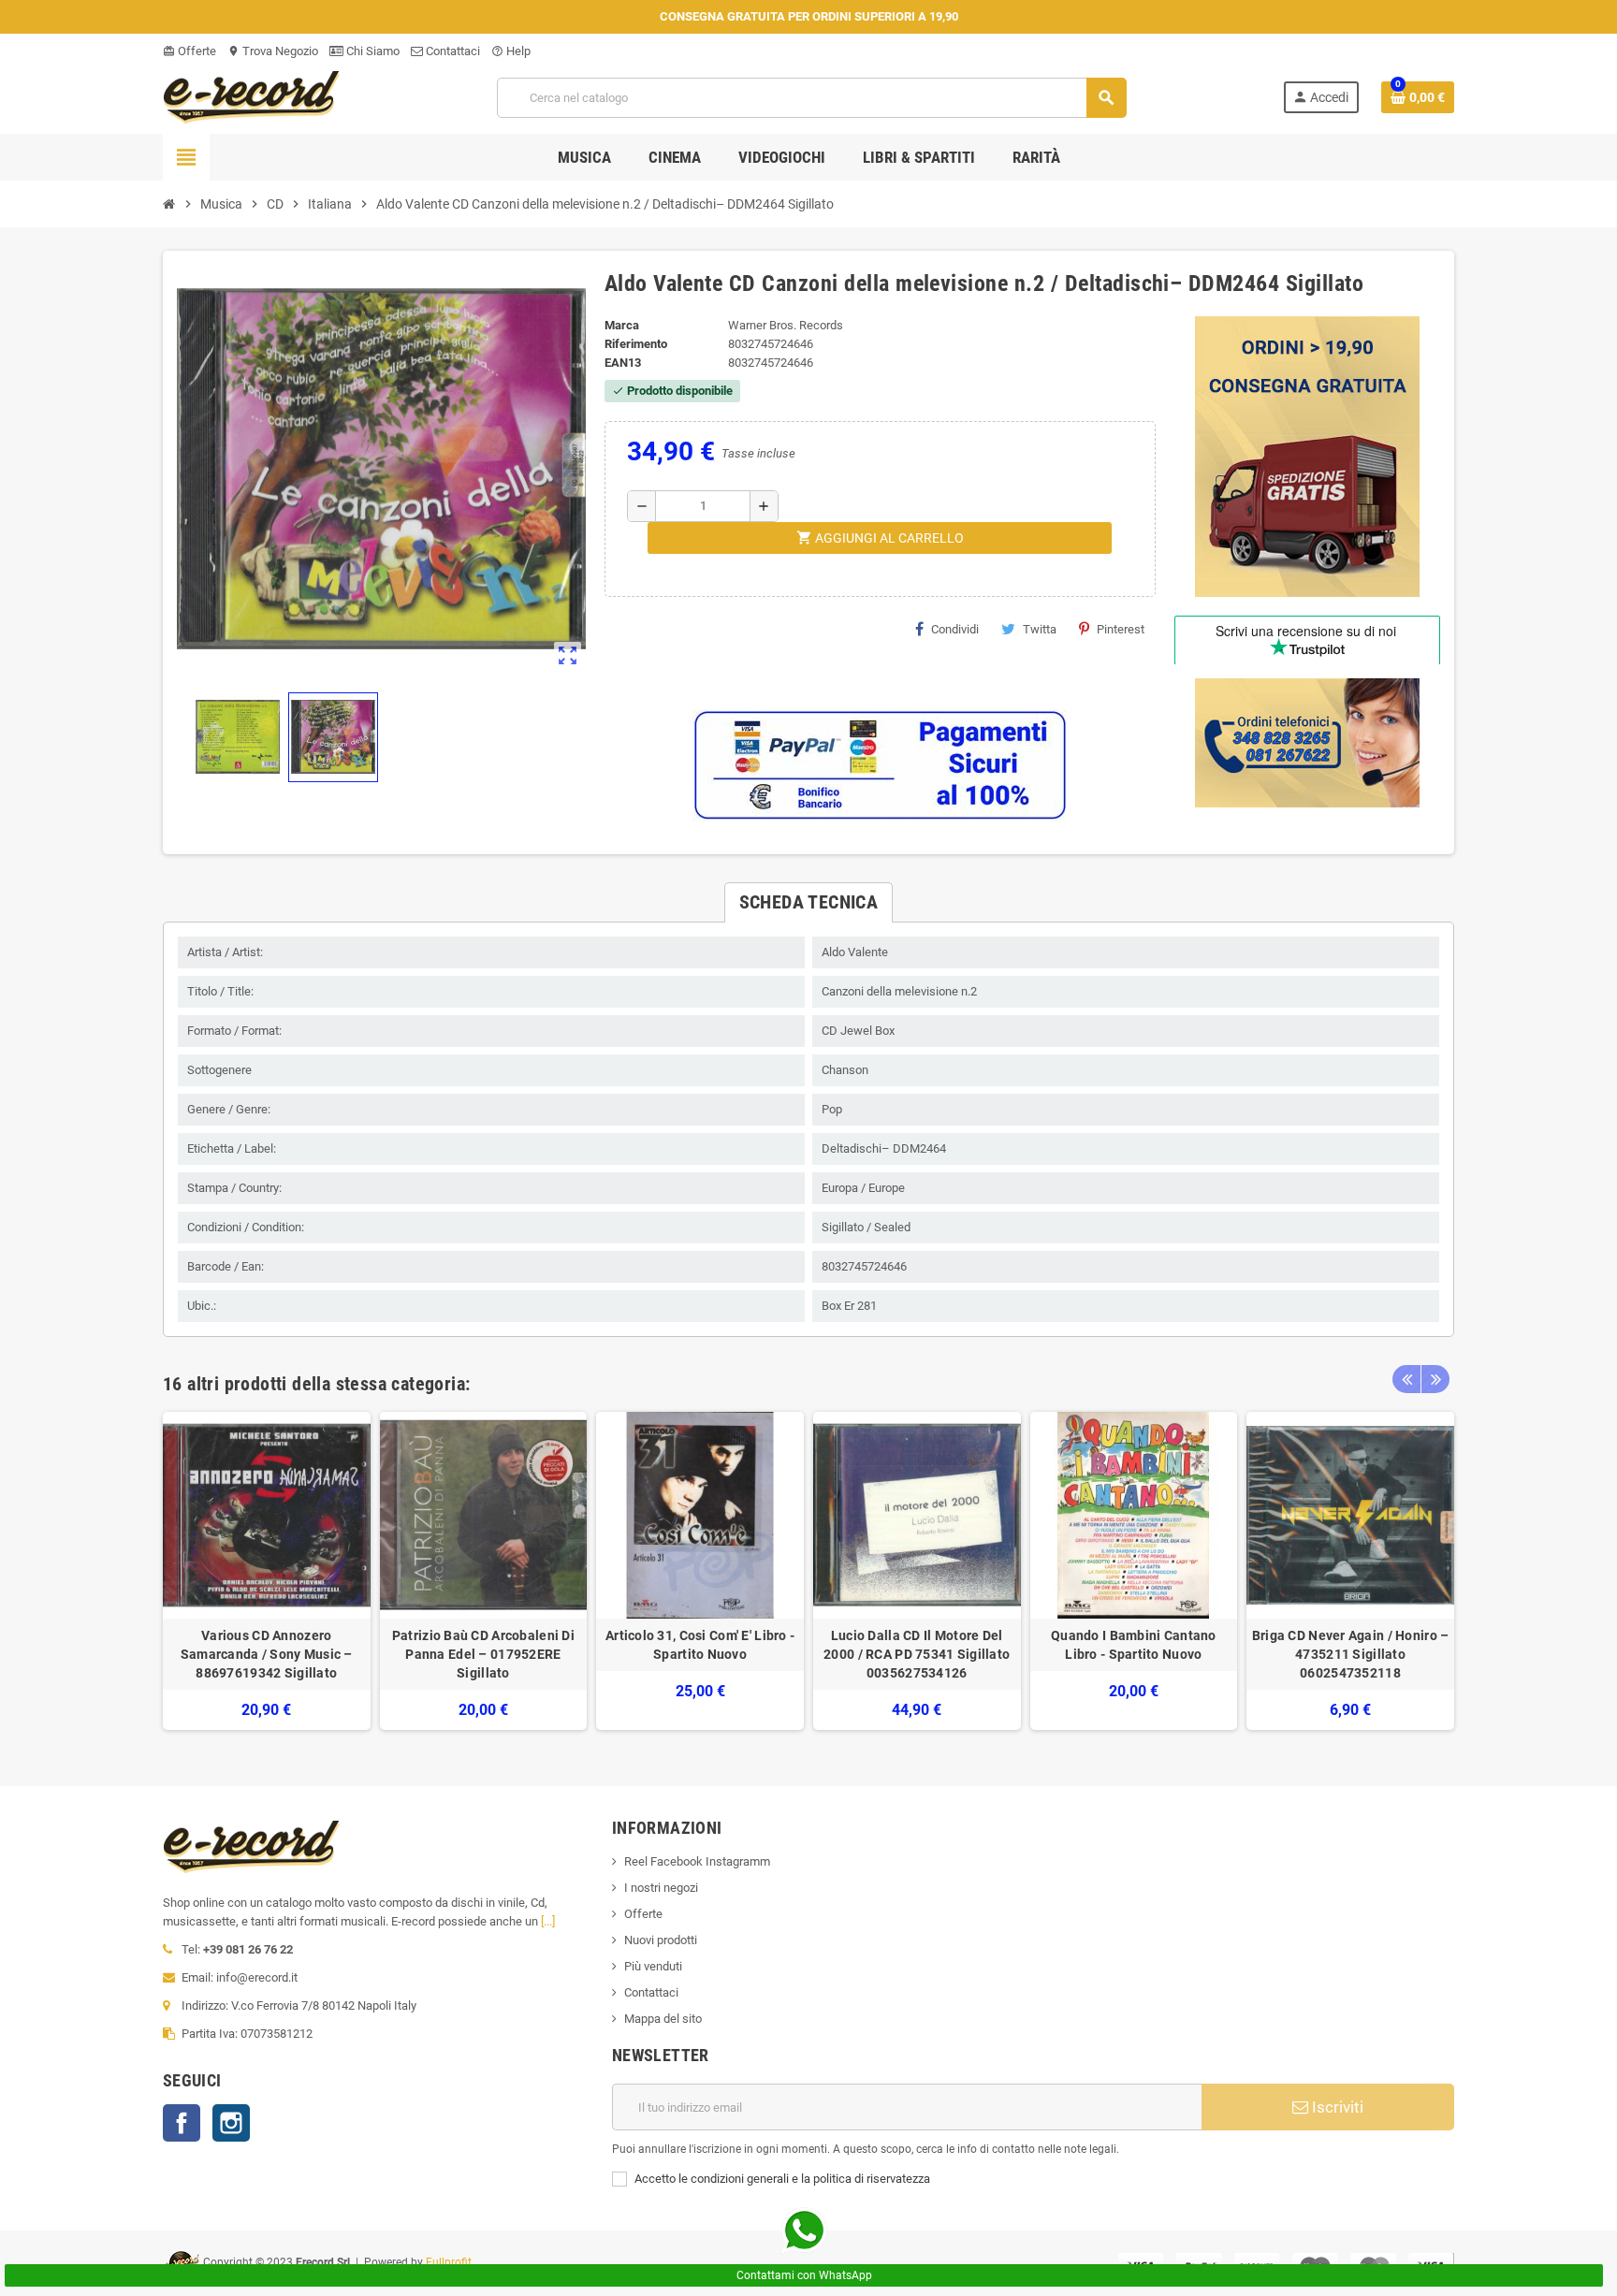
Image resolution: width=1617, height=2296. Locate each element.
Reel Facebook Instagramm (697, 1861)
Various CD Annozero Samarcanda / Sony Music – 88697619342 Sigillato (267, 1654)
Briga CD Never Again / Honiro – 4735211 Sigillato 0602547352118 (1351, 1654)
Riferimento (636, 344)
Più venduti (653, 1966)
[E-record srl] (252, 96)
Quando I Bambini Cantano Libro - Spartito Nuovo (1134, 1645)
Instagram (231, 2123)
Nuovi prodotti (661, 1940)
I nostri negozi (661, 1888)
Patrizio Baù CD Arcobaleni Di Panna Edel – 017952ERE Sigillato (483, 1654)
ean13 (623, 363)
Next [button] (1435, 1379)
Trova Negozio (273, 51)
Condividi (955, 629)
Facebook (182, 2123)
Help (511, 51)
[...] (548, 1921)
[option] (267, 1571)
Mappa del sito (663, 2019)
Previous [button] (1406, 1379)
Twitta (1040, 629)
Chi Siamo (371, 51)
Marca (622, 325)
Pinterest (1121, 629)
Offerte (189, 51)
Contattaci (452, 51)
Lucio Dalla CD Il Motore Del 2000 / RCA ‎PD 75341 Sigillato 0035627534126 (917, 1654)
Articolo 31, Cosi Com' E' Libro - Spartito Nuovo (700, 1645)
